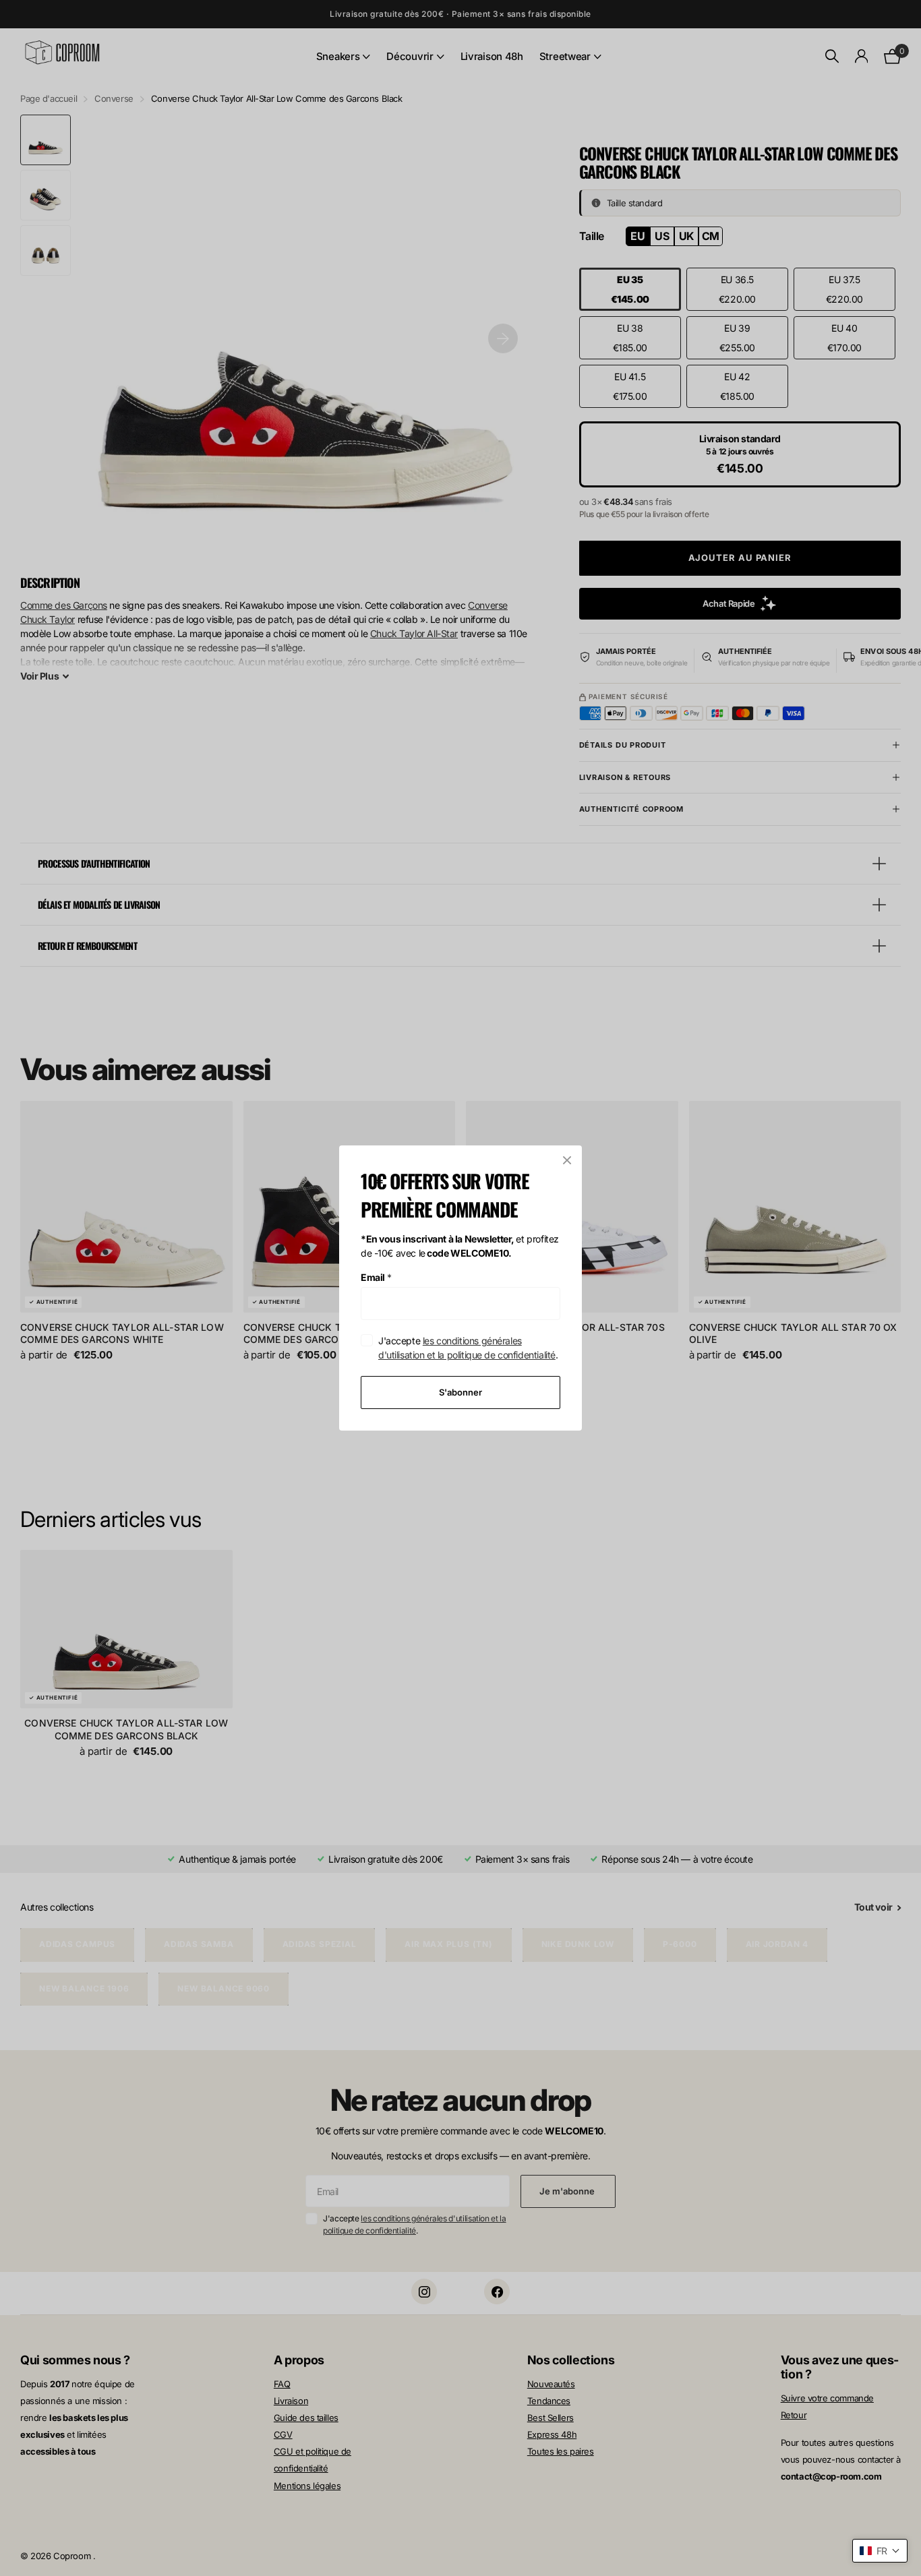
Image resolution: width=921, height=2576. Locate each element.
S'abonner (460, 1392)
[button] (880, 2551)
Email (376, 1277)
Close (567, 1160)
